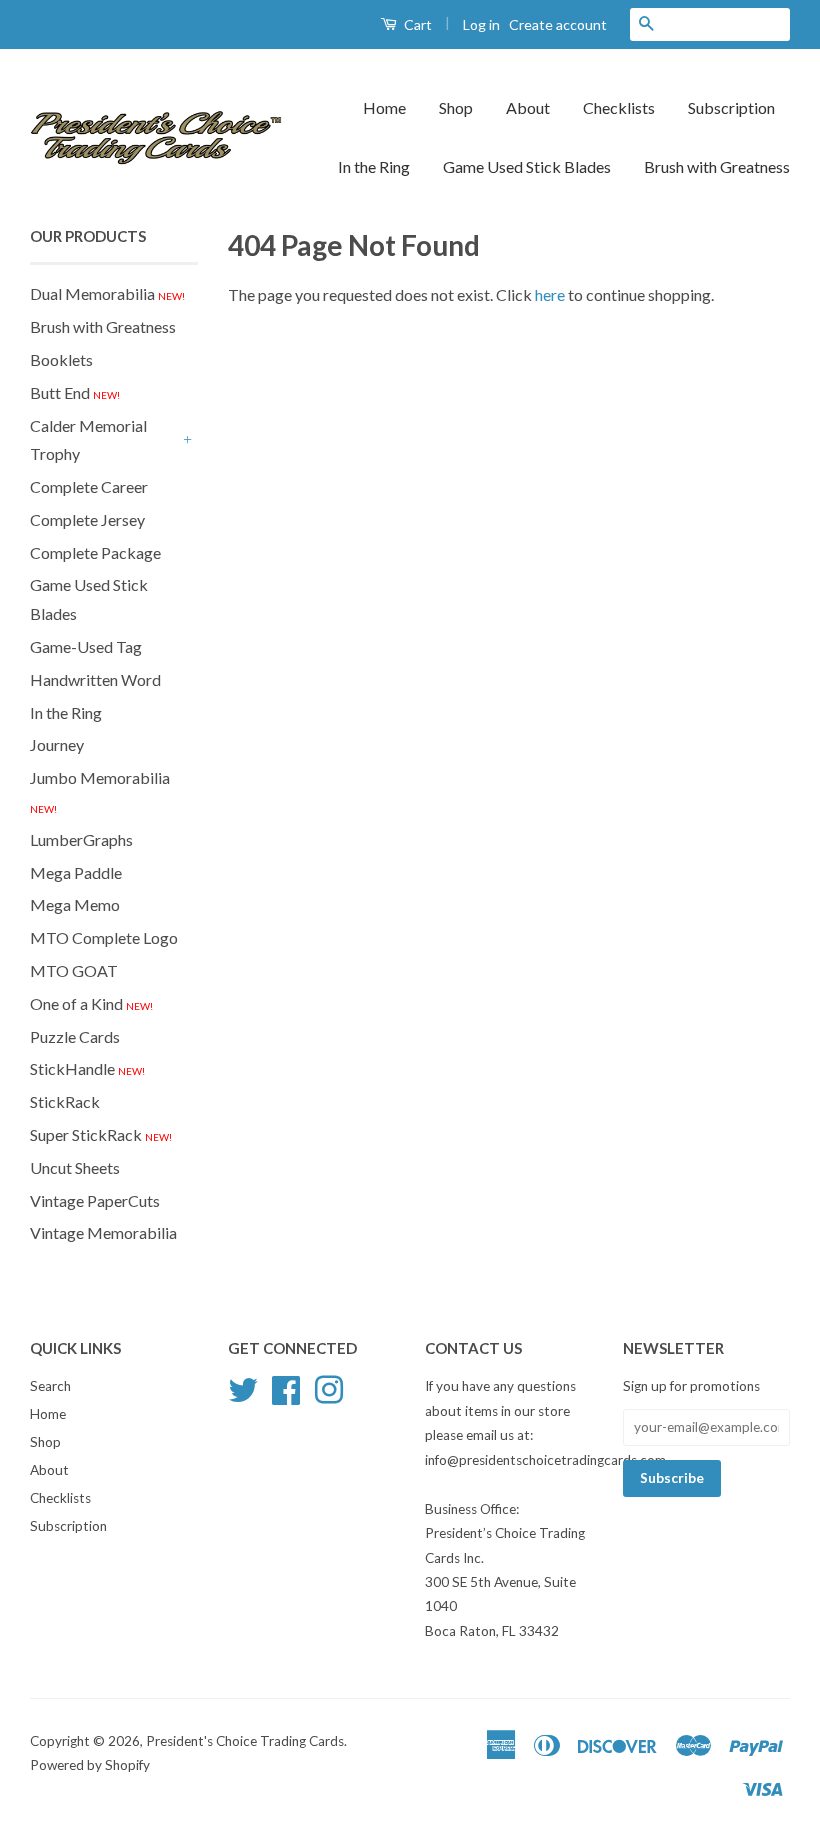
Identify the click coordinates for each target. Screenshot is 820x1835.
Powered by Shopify (90, 1765)
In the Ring (374, 166)
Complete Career (89, 486)
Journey (57, 744)
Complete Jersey (87, 519)
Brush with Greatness (717, 166)
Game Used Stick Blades (527, 166)
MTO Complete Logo (104, 937)
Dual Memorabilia (107, 293)
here (550, 294)
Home (384, 107)
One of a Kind (91, 1003)
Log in (481, 24)
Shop (456, 107)
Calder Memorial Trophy (88, 440)
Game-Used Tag (86, 646)
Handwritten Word (95, 679)
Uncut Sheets (75, 1167)
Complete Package (95, 552)
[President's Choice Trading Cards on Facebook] (286, 1388)
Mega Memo (75, 904)
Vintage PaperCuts (95, 1200)
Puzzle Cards (75, 1036)
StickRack (65, 1101)
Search (50, 1386)
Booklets (61, 359)
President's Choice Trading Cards (245, 1741)
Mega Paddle (76, 872)
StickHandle (87, 1068)
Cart (416, 24)
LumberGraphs (81, 839)
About (528, 107)
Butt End (75, 392)
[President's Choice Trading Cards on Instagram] (329, 1388)
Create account (558, 24)
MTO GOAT (74, 970)
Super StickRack (101, 1134)
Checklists (619, 107)
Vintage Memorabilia (103, 1232)
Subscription (731, 107)
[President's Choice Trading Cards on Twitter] (243, 1388)
